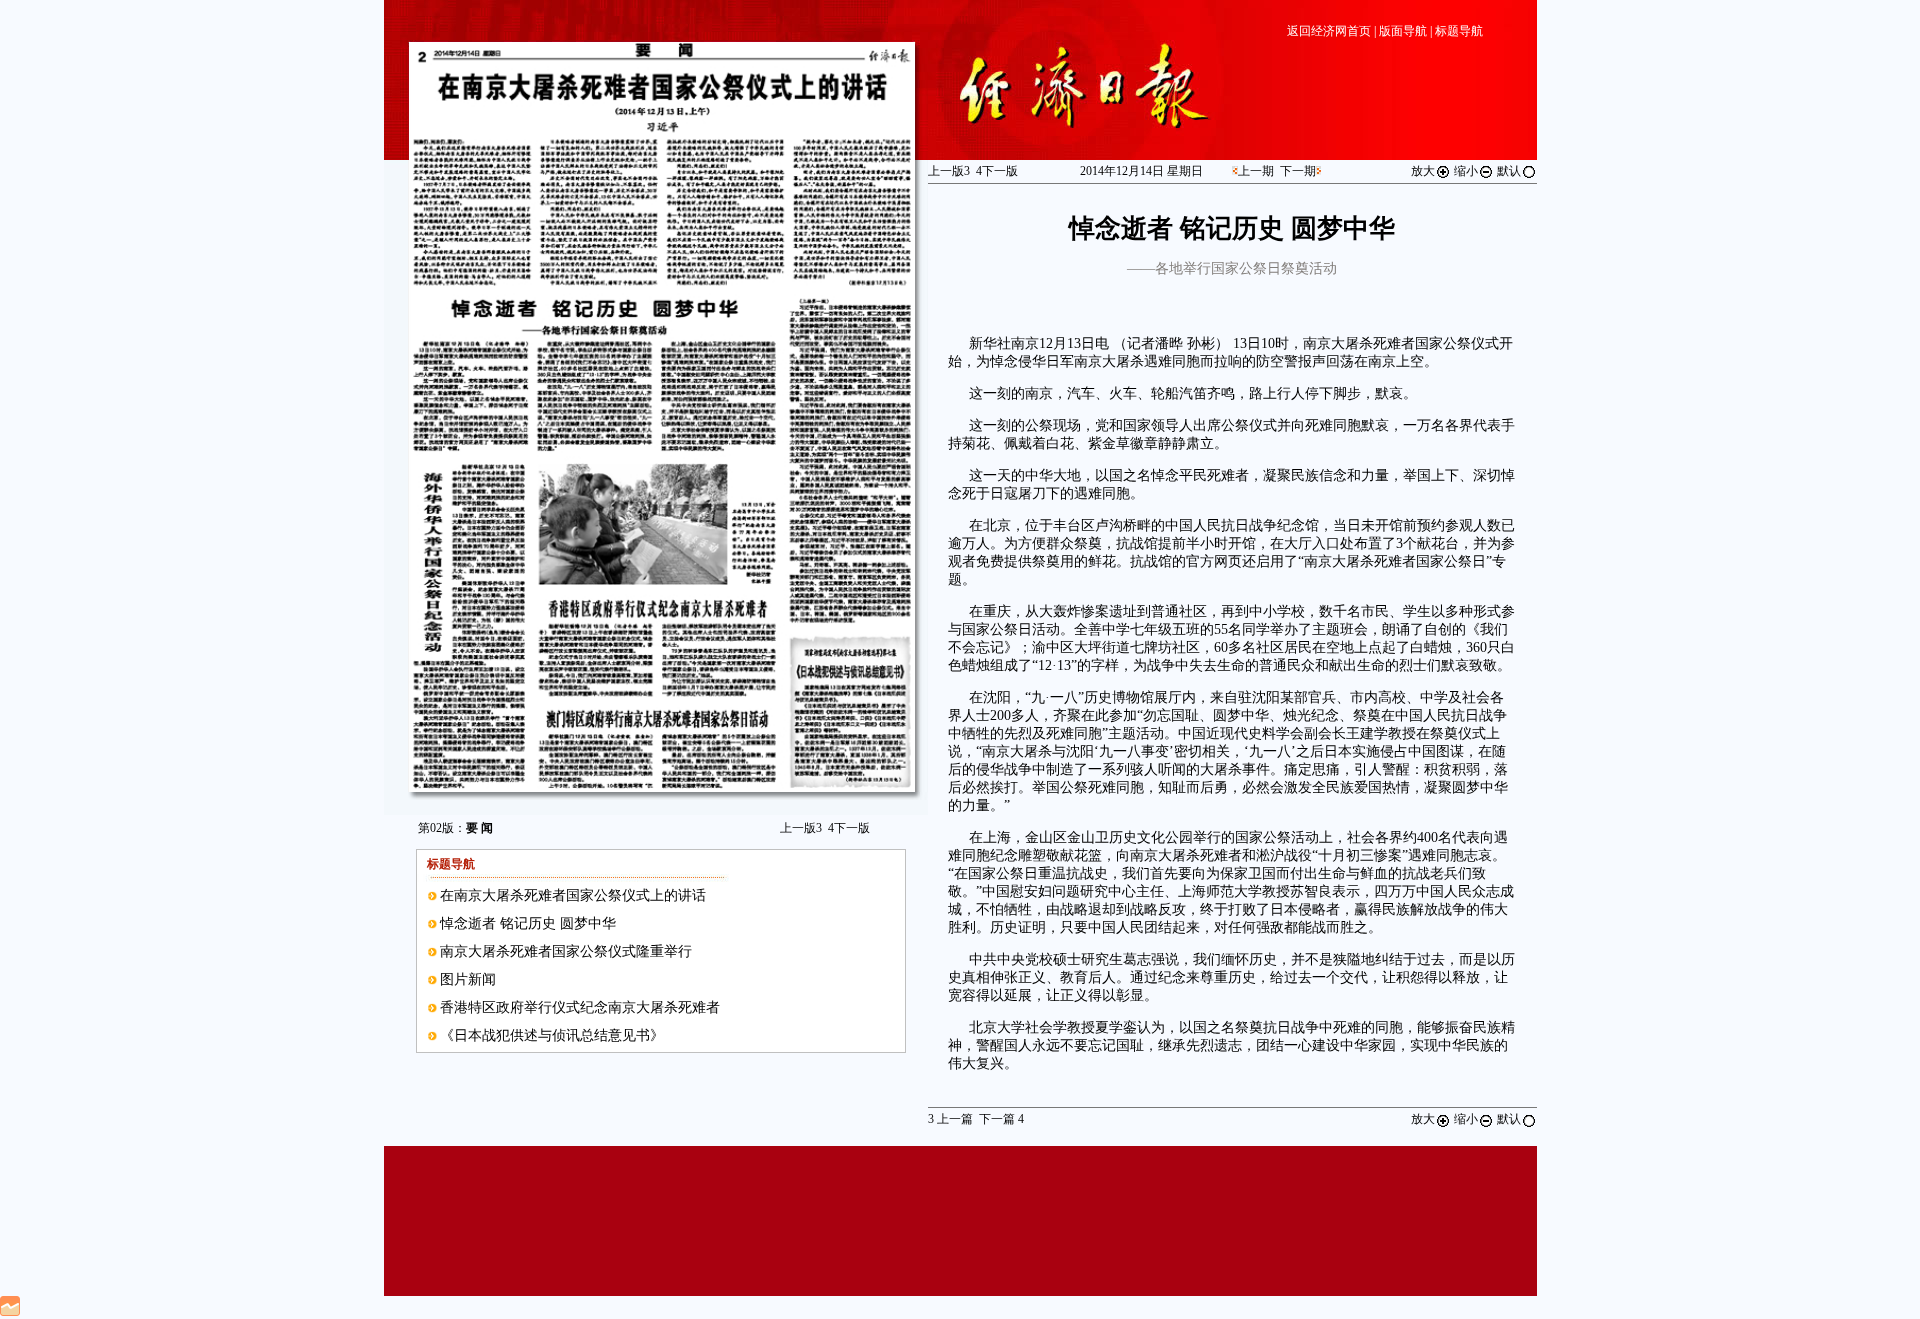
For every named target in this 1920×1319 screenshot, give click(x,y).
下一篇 (1001, 1119)
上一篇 (950, 1119)
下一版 (849, 828)
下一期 (1298, 171)
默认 (1509, 171)
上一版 (801, 828)
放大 (1423, 171)
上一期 (1256, 171)
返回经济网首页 (1329, 31)
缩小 (1466, 171)
